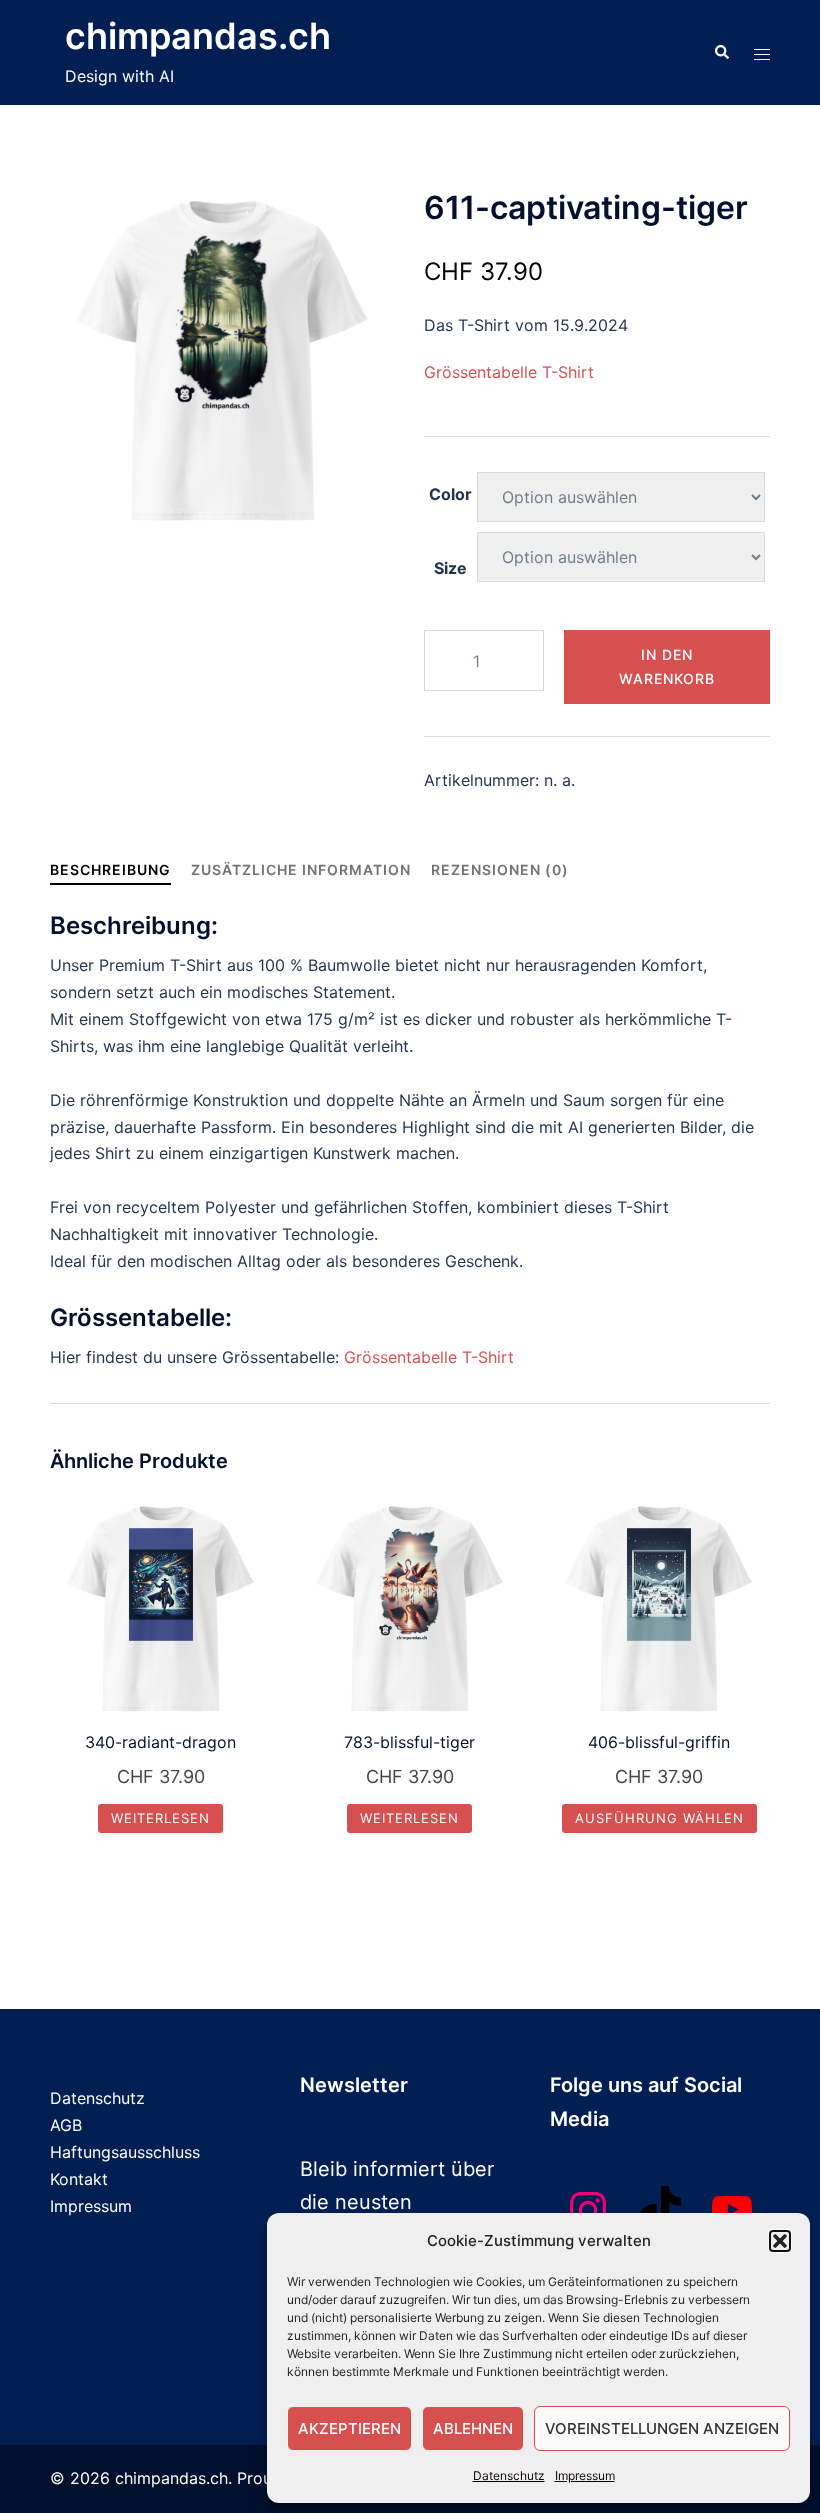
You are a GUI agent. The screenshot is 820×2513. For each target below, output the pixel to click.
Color (450, 494)
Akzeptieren (349, 2428)
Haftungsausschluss (125, 2152)
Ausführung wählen (659, 1818)
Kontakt (79, 2179)
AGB (66, 2125)
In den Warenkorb (667, 666)
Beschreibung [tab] (110, 869)
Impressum (585, 2475)
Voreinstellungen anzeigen (662, 2428)
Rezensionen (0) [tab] (500, 869)
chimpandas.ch (198, 36)
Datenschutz (509, 2475)
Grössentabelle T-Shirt (509, 372)
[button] (780, 2241)
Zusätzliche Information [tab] (301, 869)
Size (450, 568)
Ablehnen (473, 2428)
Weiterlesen (160, 1818)
